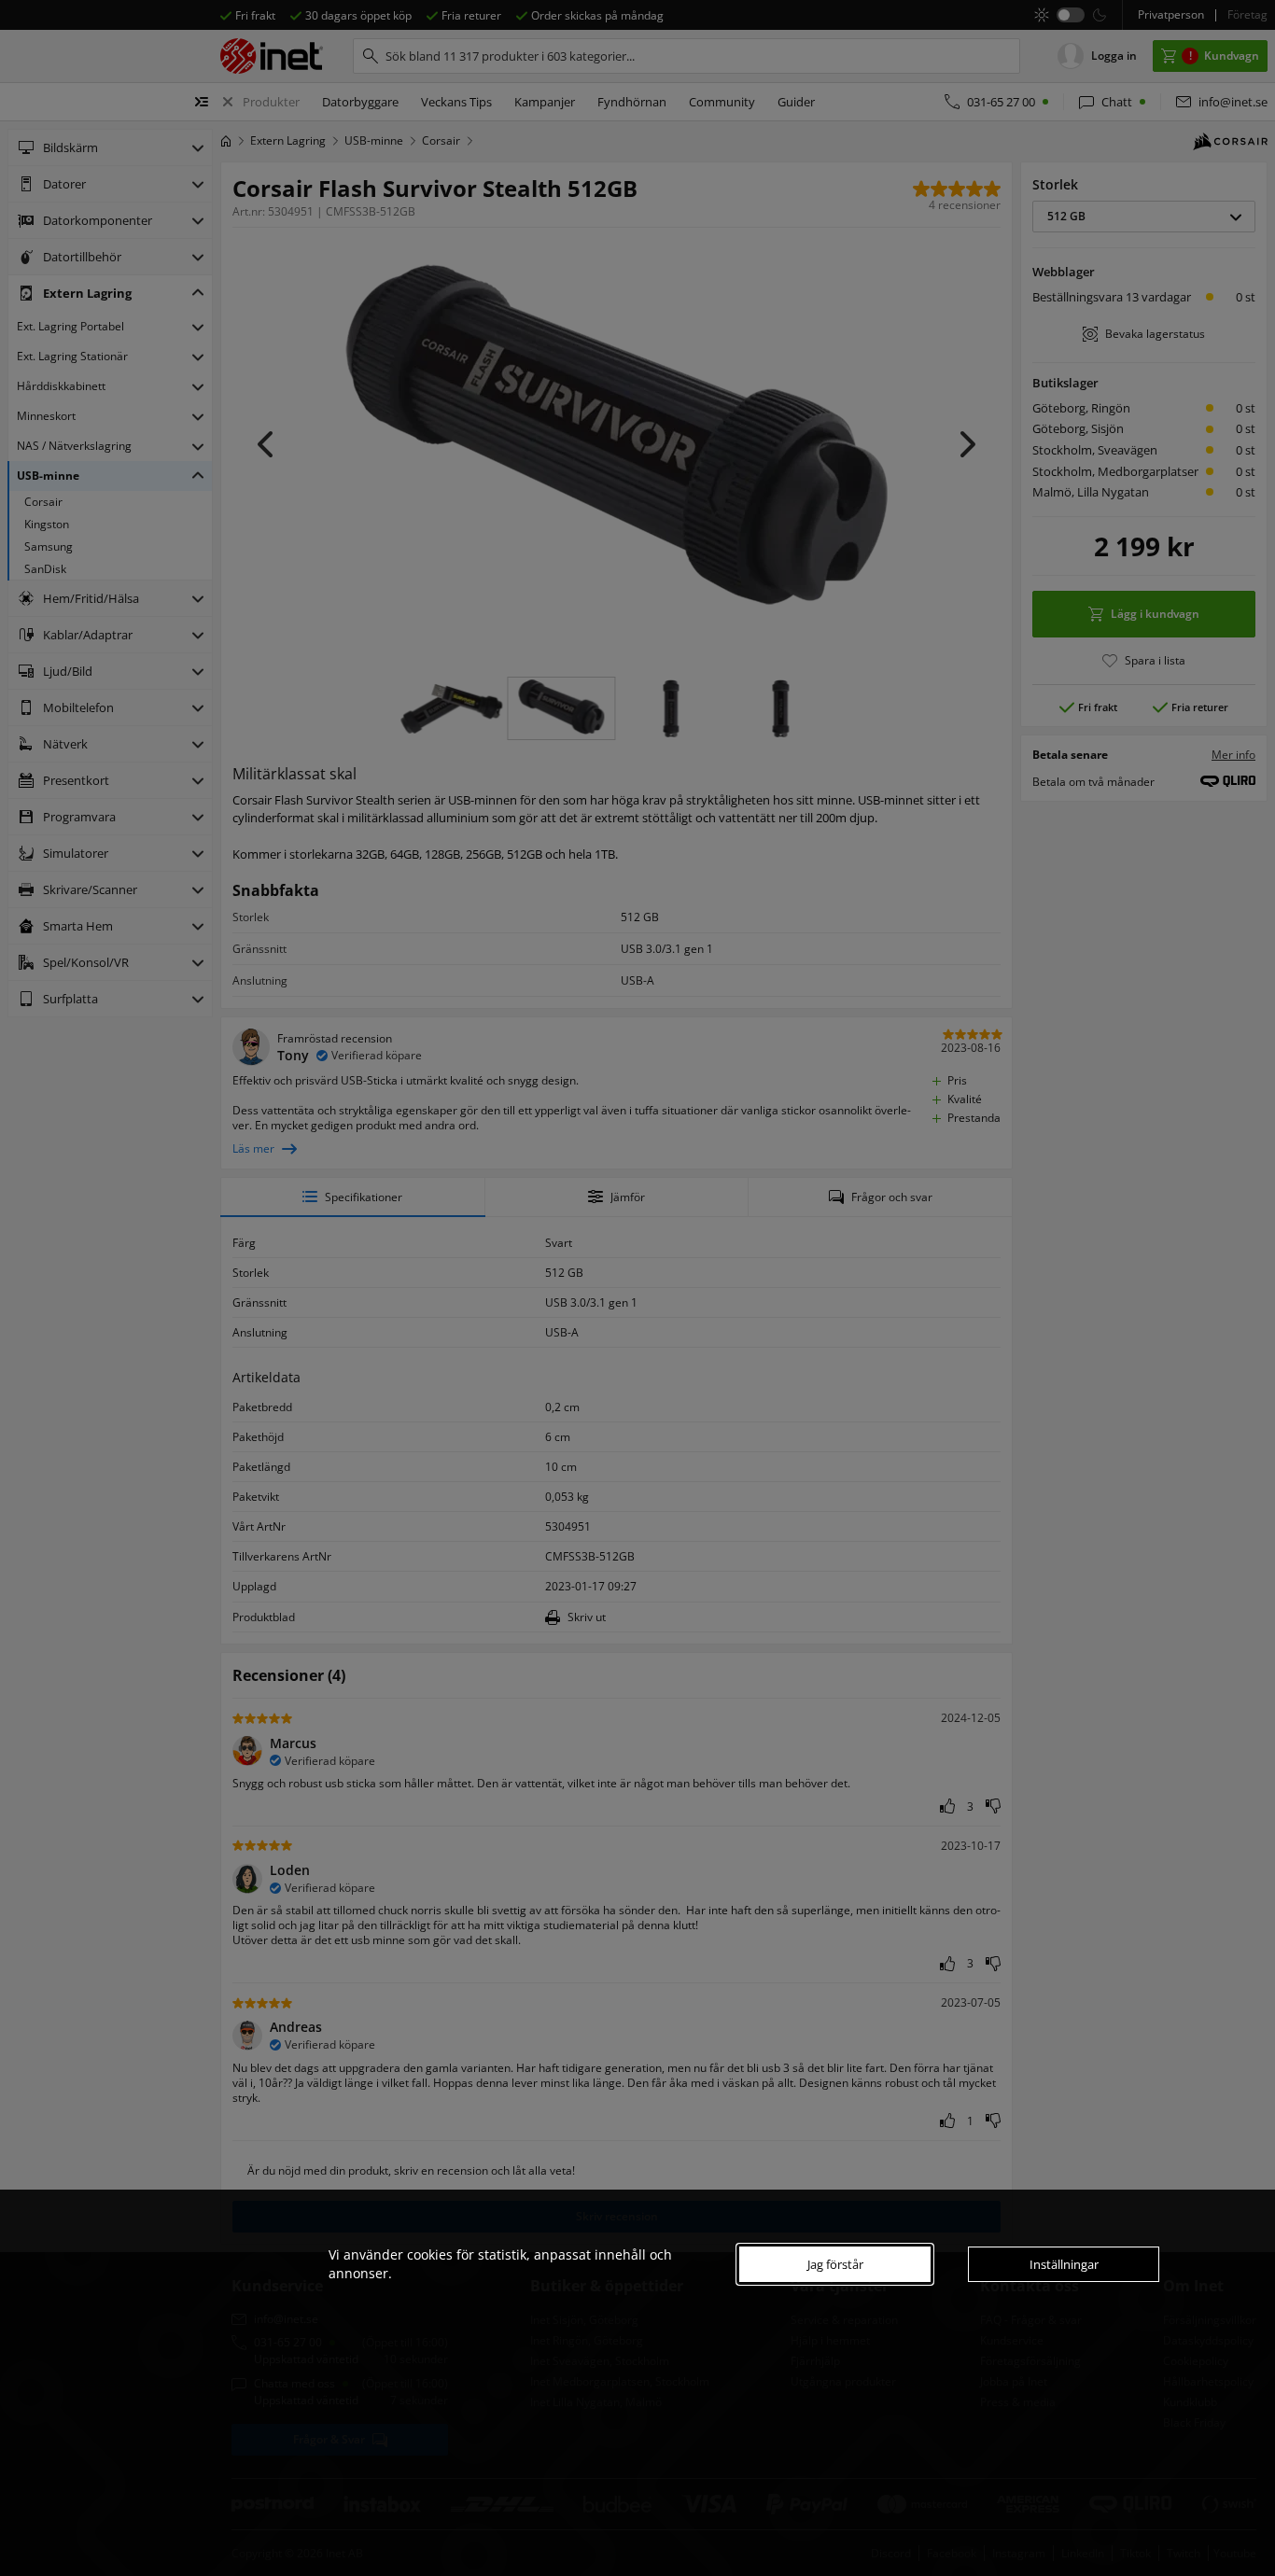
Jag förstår (835, 2264)
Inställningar (1064, 2264)
